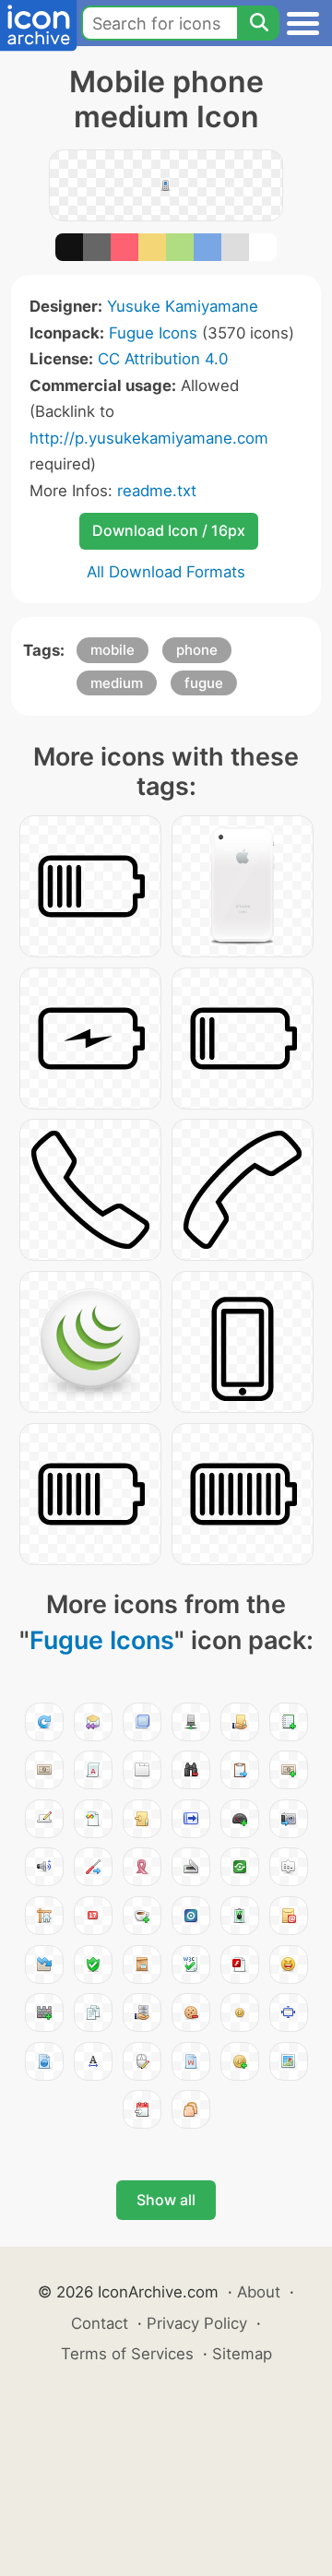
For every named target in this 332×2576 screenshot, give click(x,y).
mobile (113, 650)
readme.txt (157, 491)
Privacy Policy (197, 2323)
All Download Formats (166, 572)
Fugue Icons (153, 333)
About (259, 2292)
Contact (100, 2323)
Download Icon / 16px (169, 530)
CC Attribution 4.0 (163, 359)
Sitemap (242, 2354)
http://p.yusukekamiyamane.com (149, 438)
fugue (204, 683)
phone (197, 650)
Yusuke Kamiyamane (183, 306)
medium (117, 683)
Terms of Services (127, 2354)
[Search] (258, 23)
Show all (166, 2200)
